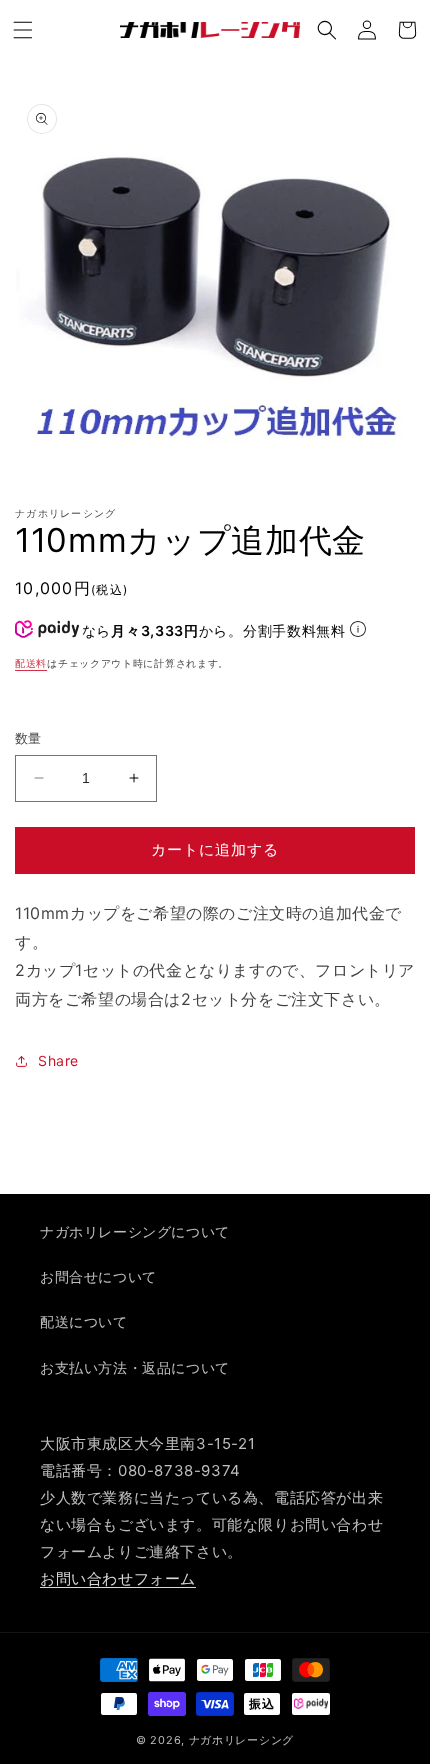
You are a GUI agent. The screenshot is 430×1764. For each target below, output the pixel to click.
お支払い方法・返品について (135, 1367)
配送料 (31, 663)
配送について (84, 1321)
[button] (23, 30)
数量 (28, 738)
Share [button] (58, 1060)
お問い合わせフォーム (118, 1578)
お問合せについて (98, 1276)
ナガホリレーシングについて (135, 1231)
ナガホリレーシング (241, 1740)
